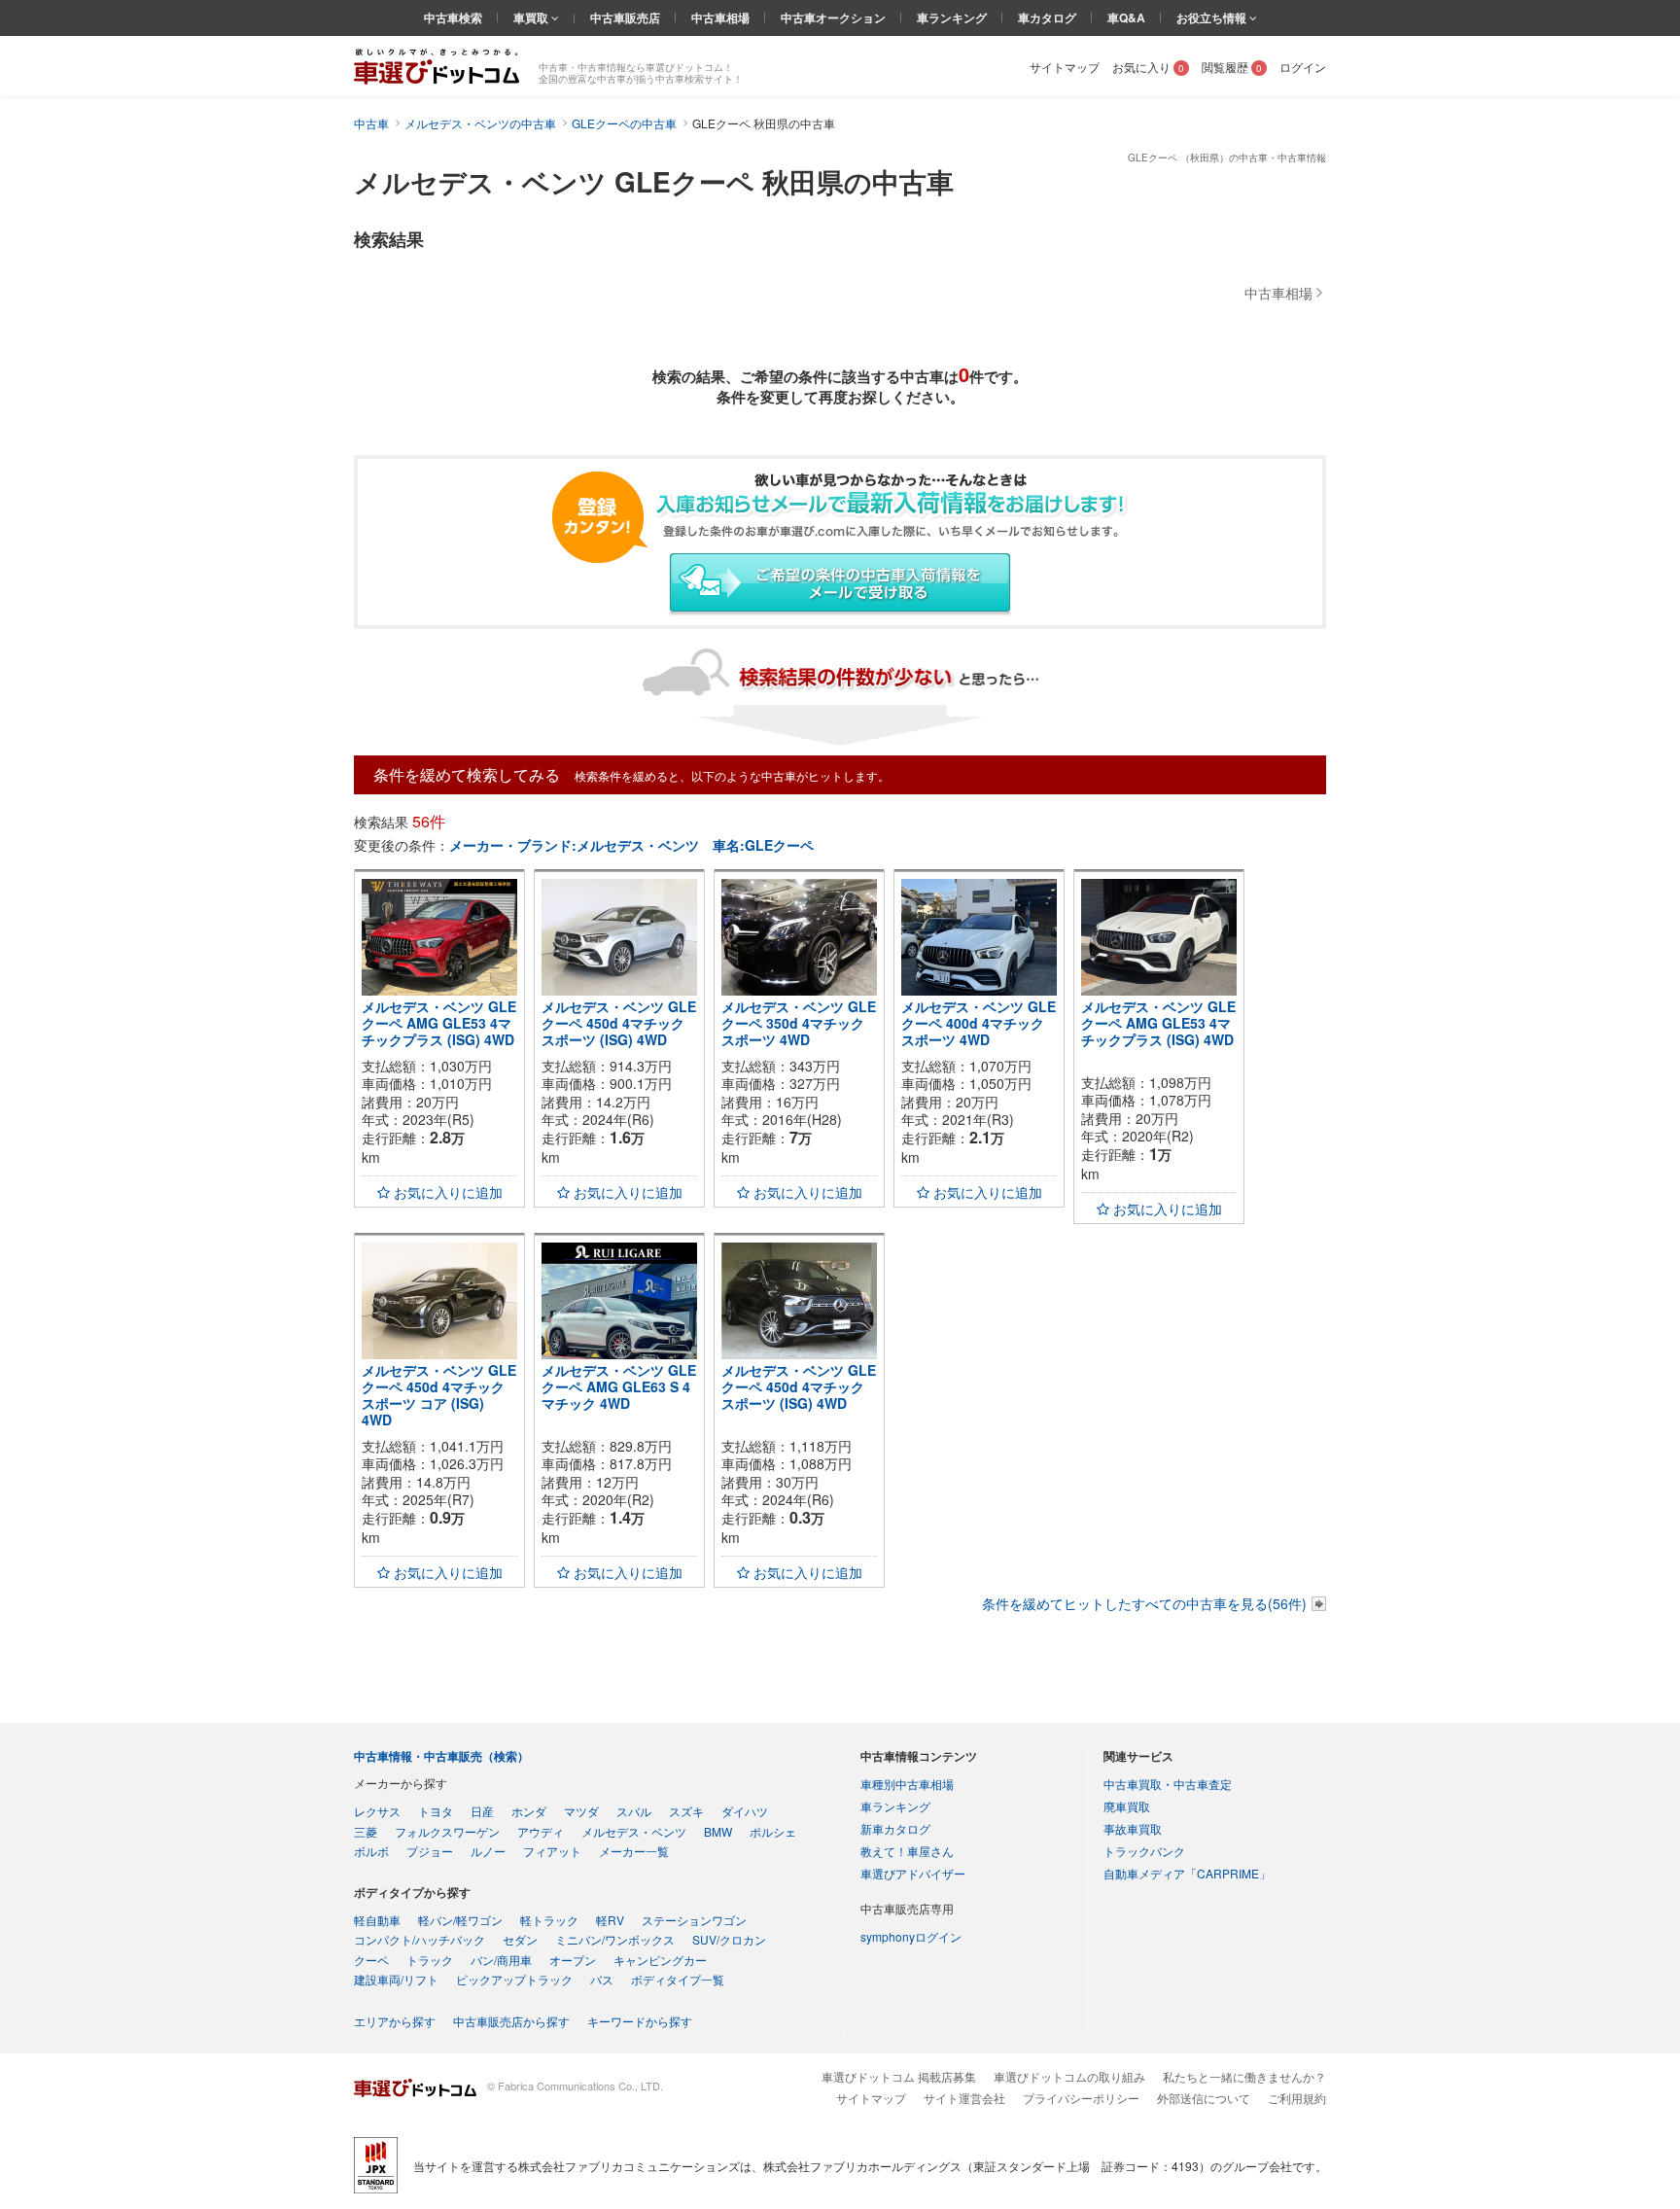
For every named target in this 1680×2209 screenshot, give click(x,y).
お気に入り (1148, 67)
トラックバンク (1144, 1851)
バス (602, 1979)
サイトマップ (1065, 67)
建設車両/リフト (396, 1979)
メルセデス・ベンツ (634, 1831)
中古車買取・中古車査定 (1168, 1784)
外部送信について (1204, 2098)
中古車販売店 (625, 18)
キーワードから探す (640, 2021)
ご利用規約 (1297, 2098)
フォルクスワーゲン (447, 1831)
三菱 (366, 1831)
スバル (634, 1811)
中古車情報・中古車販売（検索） (441, 1756)
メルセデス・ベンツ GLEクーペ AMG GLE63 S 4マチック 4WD (619, 1386)
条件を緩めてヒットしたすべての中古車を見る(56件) (1144, 1603)
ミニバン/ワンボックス (615, 1939)
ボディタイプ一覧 (678, 1979)
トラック (430, 1960)
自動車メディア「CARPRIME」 (1187, 1873)
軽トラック (549, 1920)
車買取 (532, 18)
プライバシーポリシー (1081, 2098)
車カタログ (1047, 18)
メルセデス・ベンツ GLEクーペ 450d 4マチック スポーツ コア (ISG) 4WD (439, 1394)
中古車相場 (720, 18)
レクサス (377, 1811)
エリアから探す (395, 2021)
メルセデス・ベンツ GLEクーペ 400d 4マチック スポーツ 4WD (979, 1023)
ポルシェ (773, 1831)
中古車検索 (453, 18)
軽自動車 (377, 1920)
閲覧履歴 (1232, 67)
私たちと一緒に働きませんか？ (1244, 2076)
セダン (520, 1939)
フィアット (552, 1851)
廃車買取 (1127, 1806)
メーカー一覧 (634, 1851)
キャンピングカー (660, 1960)
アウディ (541, 1831)
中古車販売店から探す (511, 2021)
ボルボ (371, 1851)
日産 (482, 1811)
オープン (573, 1960)
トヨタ (436, 1811)
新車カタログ (895, 1828)
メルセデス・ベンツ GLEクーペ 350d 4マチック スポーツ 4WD (799, 1023)
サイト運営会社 (964, 2098)
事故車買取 (1133, 1828)
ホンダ (529, 1811)
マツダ (581, 1811)
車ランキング (952, 18)
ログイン (1303, 67)
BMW (718, 1831)
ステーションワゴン (694, 1920)
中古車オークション (833, 18)
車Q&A (1126, 18)
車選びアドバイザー (913, 1873)
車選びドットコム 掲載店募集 (899, 2076)
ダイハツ (745, 1811)
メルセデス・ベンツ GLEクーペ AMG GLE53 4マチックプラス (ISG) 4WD (439, 1023)
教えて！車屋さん (907, 1851)
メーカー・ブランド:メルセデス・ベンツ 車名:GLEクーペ (631, 845)
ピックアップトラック (514, 1979)
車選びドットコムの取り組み (1069, 2076)
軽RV (610, 1920)
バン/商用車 (501, 1960)
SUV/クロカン (729, 1939)
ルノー (488, 1851)
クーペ (371, 1960)
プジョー (430, 1851)
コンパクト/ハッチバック (420, 1939)
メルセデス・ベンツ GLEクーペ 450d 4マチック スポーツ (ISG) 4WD (619, 1023)
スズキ (686, 1811)
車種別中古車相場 (907, 1784)
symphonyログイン (911, 1936)
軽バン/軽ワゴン (460, 1920)
